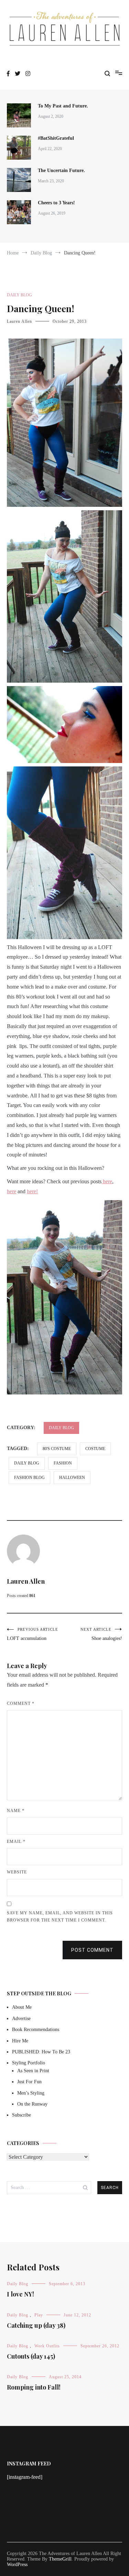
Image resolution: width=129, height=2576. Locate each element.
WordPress (17, 2564)
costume (95, 1449)
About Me (22, 2007)
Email (16, 1842)
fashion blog (29, 1478)
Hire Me (20, 2041)
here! (32, 1191)
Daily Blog (19, 295)
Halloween (72, 1478)
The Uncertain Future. (61, 170)
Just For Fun (29, 2082)
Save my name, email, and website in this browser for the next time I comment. (60, 1917)
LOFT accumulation (33, 1634)
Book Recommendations (36, 2030)
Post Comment (92, 1950)
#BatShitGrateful (57, 138)
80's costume (57, 1449)
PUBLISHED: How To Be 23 (41, 2052)
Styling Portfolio (29, 2063)
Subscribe (21, 2115)
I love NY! (20, 2294)
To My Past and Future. (63, 106)
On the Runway (32, 2104)
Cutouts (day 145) (31, 2356)
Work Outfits (47, 2346)
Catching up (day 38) (36, 2325)
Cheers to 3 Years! (56, 203)
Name (16, 1811)
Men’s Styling (31, 2093)
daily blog (27, 1463)
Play (39, 2315)
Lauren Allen (19, 321)
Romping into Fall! (34, 2387)
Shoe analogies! (101, 1634)
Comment (21, 1703)
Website (17, 1872)
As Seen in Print (33, 2071)
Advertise (21, 2019)
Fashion (63, 1463)
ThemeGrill (60, 2559)
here (107, 1181)
